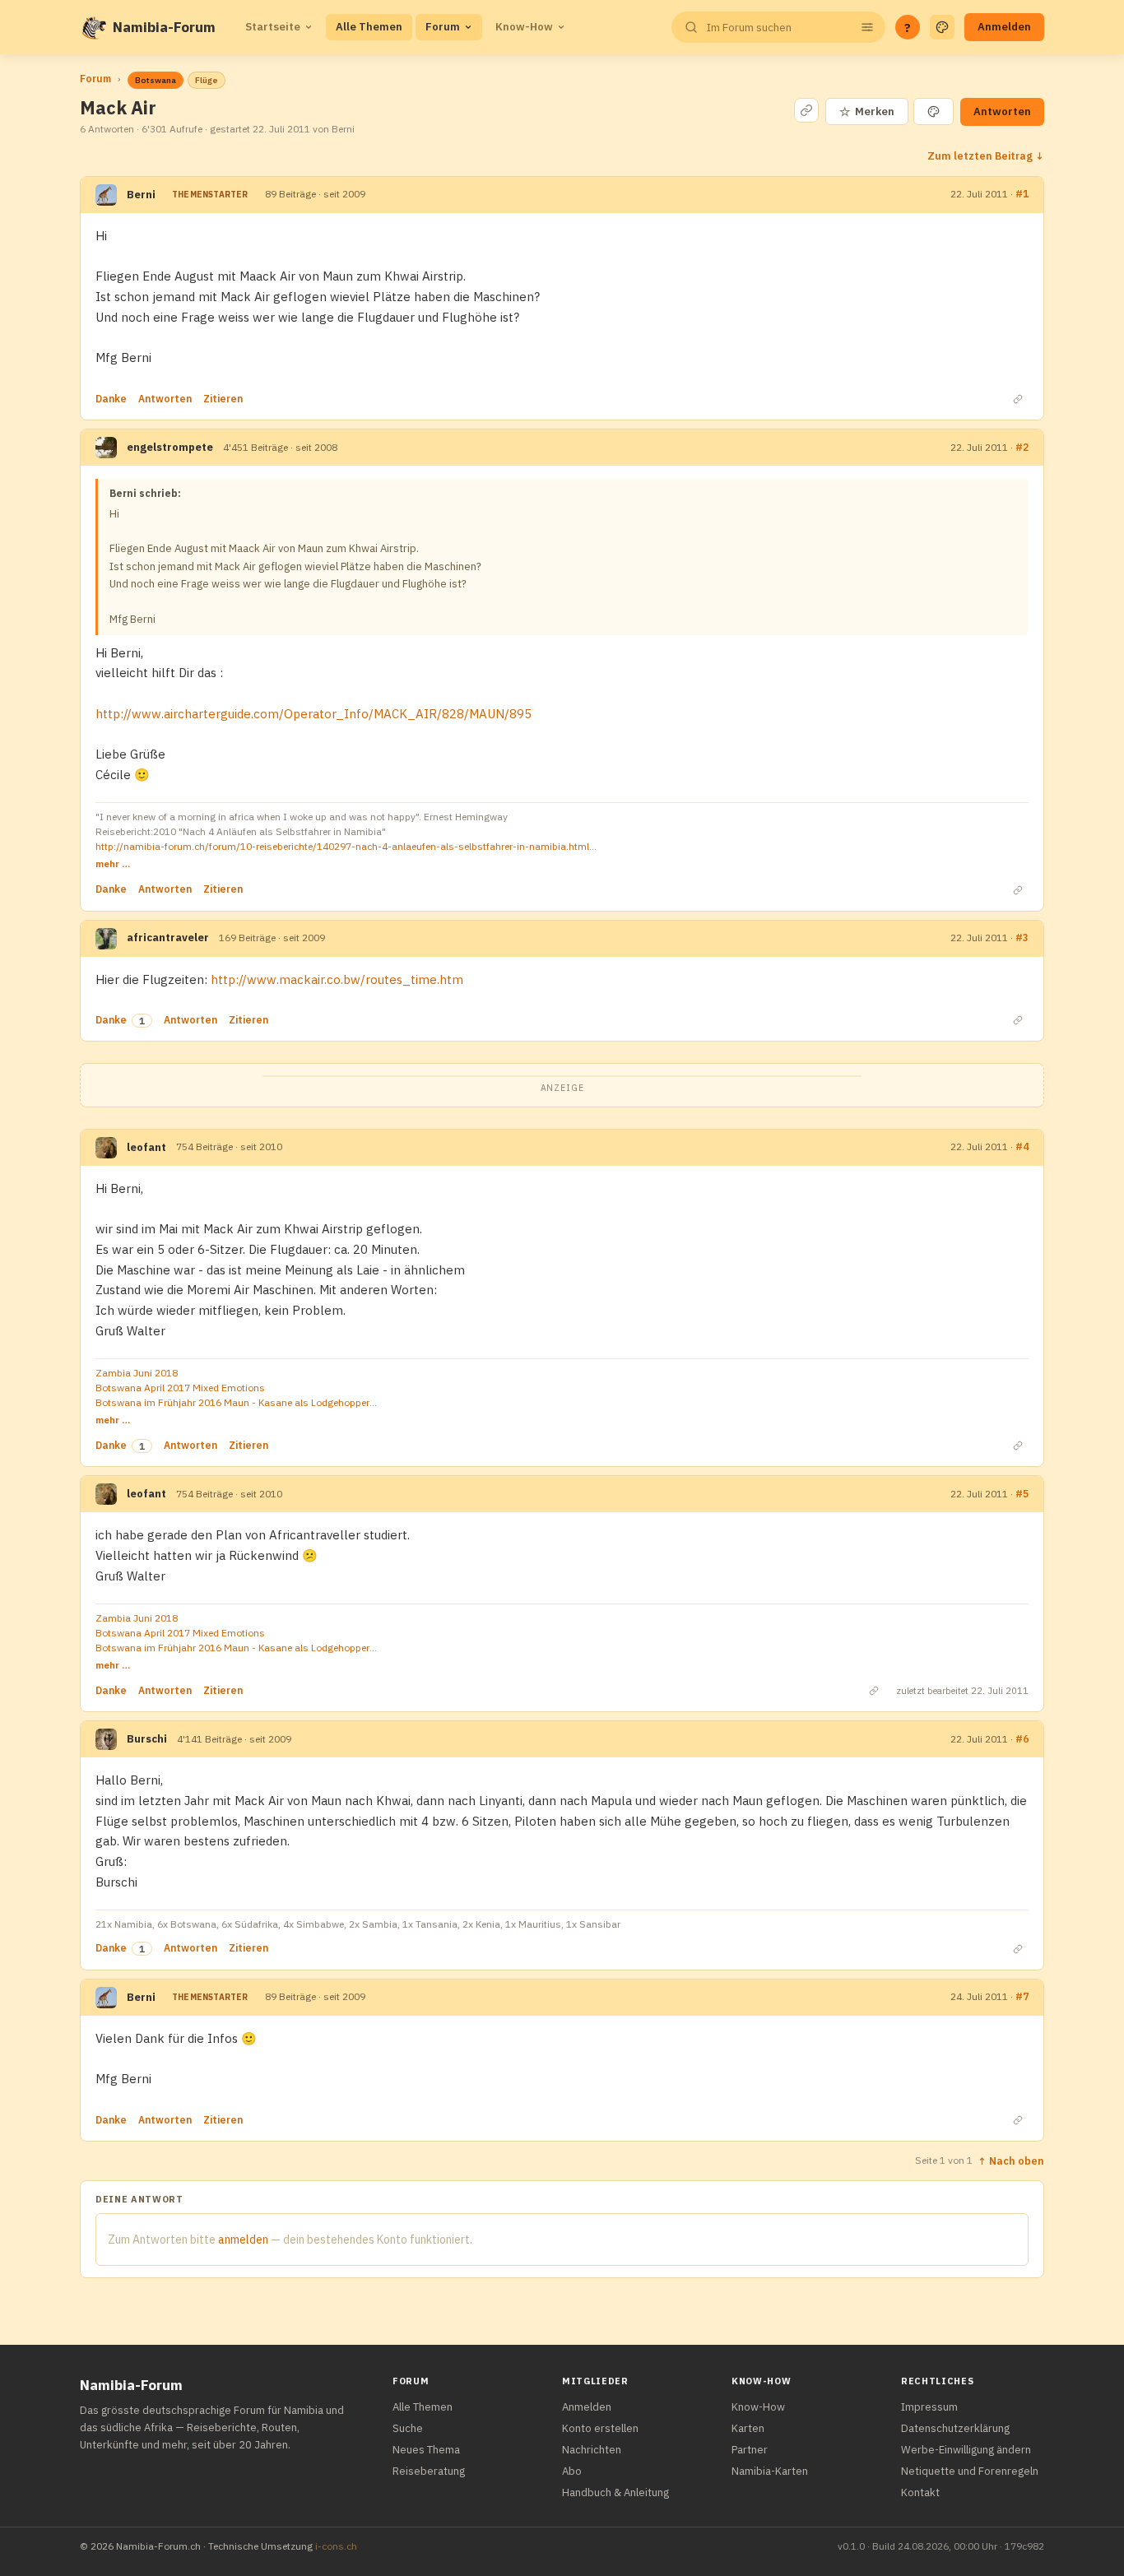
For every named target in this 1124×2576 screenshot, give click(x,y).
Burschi (147, 1739)
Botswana (156, 80)
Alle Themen (369, 27)
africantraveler (168, 938)
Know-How (524, 27)
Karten (748, 2428)
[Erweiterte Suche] (867, 27)
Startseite (273, 27)
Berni (141, 195)
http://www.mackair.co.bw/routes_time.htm (337, 979)
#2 (1022, 447)
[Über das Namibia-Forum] (93, 27)
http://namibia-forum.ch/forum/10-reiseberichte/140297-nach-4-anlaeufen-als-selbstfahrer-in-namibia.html (342, 846)
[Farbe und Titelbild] (934, 111)
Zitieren (223, 399)
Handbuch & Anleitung (615, 2492)
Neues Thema (426, 2450)
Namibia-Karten (770, 2471)
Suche (408, 2428)
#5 (1022, 1494)
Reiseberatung (429, 2471)
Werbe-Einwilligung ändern (966, 2450)
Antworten (1002, 111)
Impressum (929, 2407)
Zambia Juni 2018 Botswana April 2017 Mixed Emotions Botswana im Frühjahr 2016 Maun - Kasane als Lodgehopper (232, 1388)
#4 (1022, 1146)
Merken (867, 111)
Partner (750, 2450)
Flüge (207, 80)
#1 (1022, 194)
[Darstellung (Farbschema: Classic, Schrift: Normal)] (942, 27)
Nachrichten (592, 2450)
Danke (111, 399)
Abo (572, 2471)
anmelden (243, 2239)
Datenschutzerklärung (955, 2428)
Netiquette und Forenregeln (970, 2471)
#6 (1022, 1739)
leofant (146, 1147)
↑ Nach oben (1011, 2161)
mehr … (113, 863)
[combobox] (777, 28)
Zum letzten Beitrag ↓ (986, 155)
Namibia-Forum (164, 27)
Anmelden (1004, 27)
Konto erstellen (600, 2428)
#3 (1022, 938)
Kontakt (920, 2492)
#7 (1022, 1996)
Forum (443, 27)
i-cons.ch (336, 2546)
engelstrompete (170, 447)
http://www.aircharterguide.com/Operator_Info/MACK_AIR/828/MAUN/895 (314, 714)
